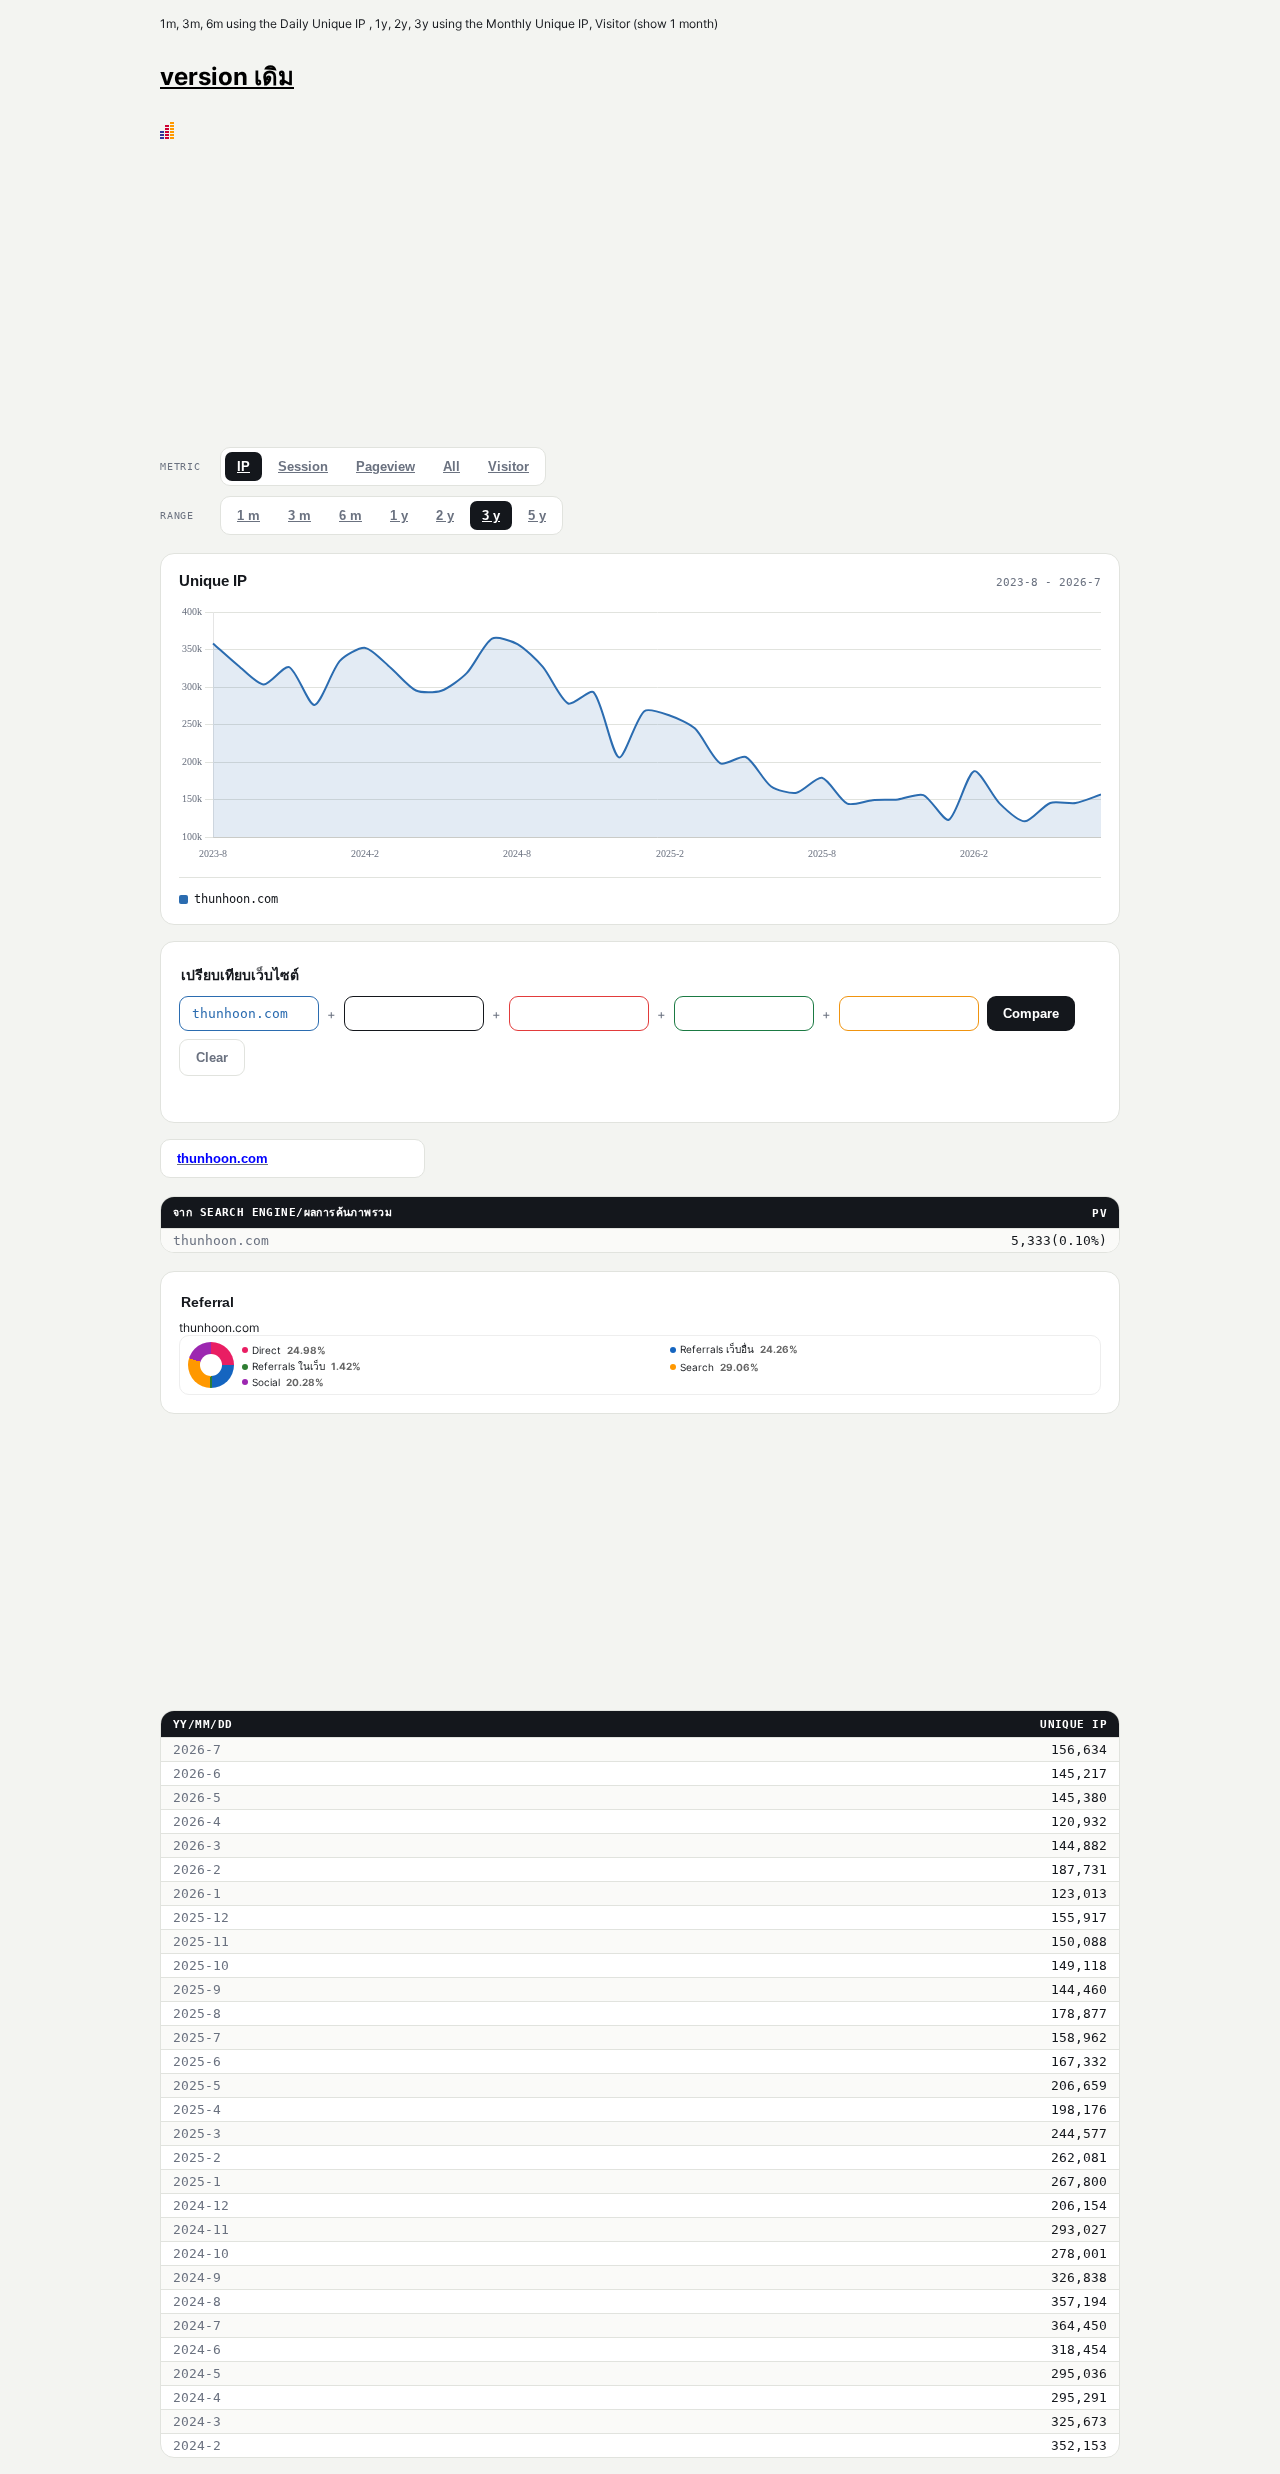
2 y (445, 515)
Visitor (508, 466)
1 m (248, 515)
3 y (491, 515)
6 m (350, 515)
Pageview (385, 466)
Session (303, 466)
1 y (399, 515)
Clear (212, 1057)
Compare (1031, 1013)
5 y (537, 515)
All (451, 466)
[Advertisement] (640, 289)
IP (243, 466)
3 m (299, 515)
